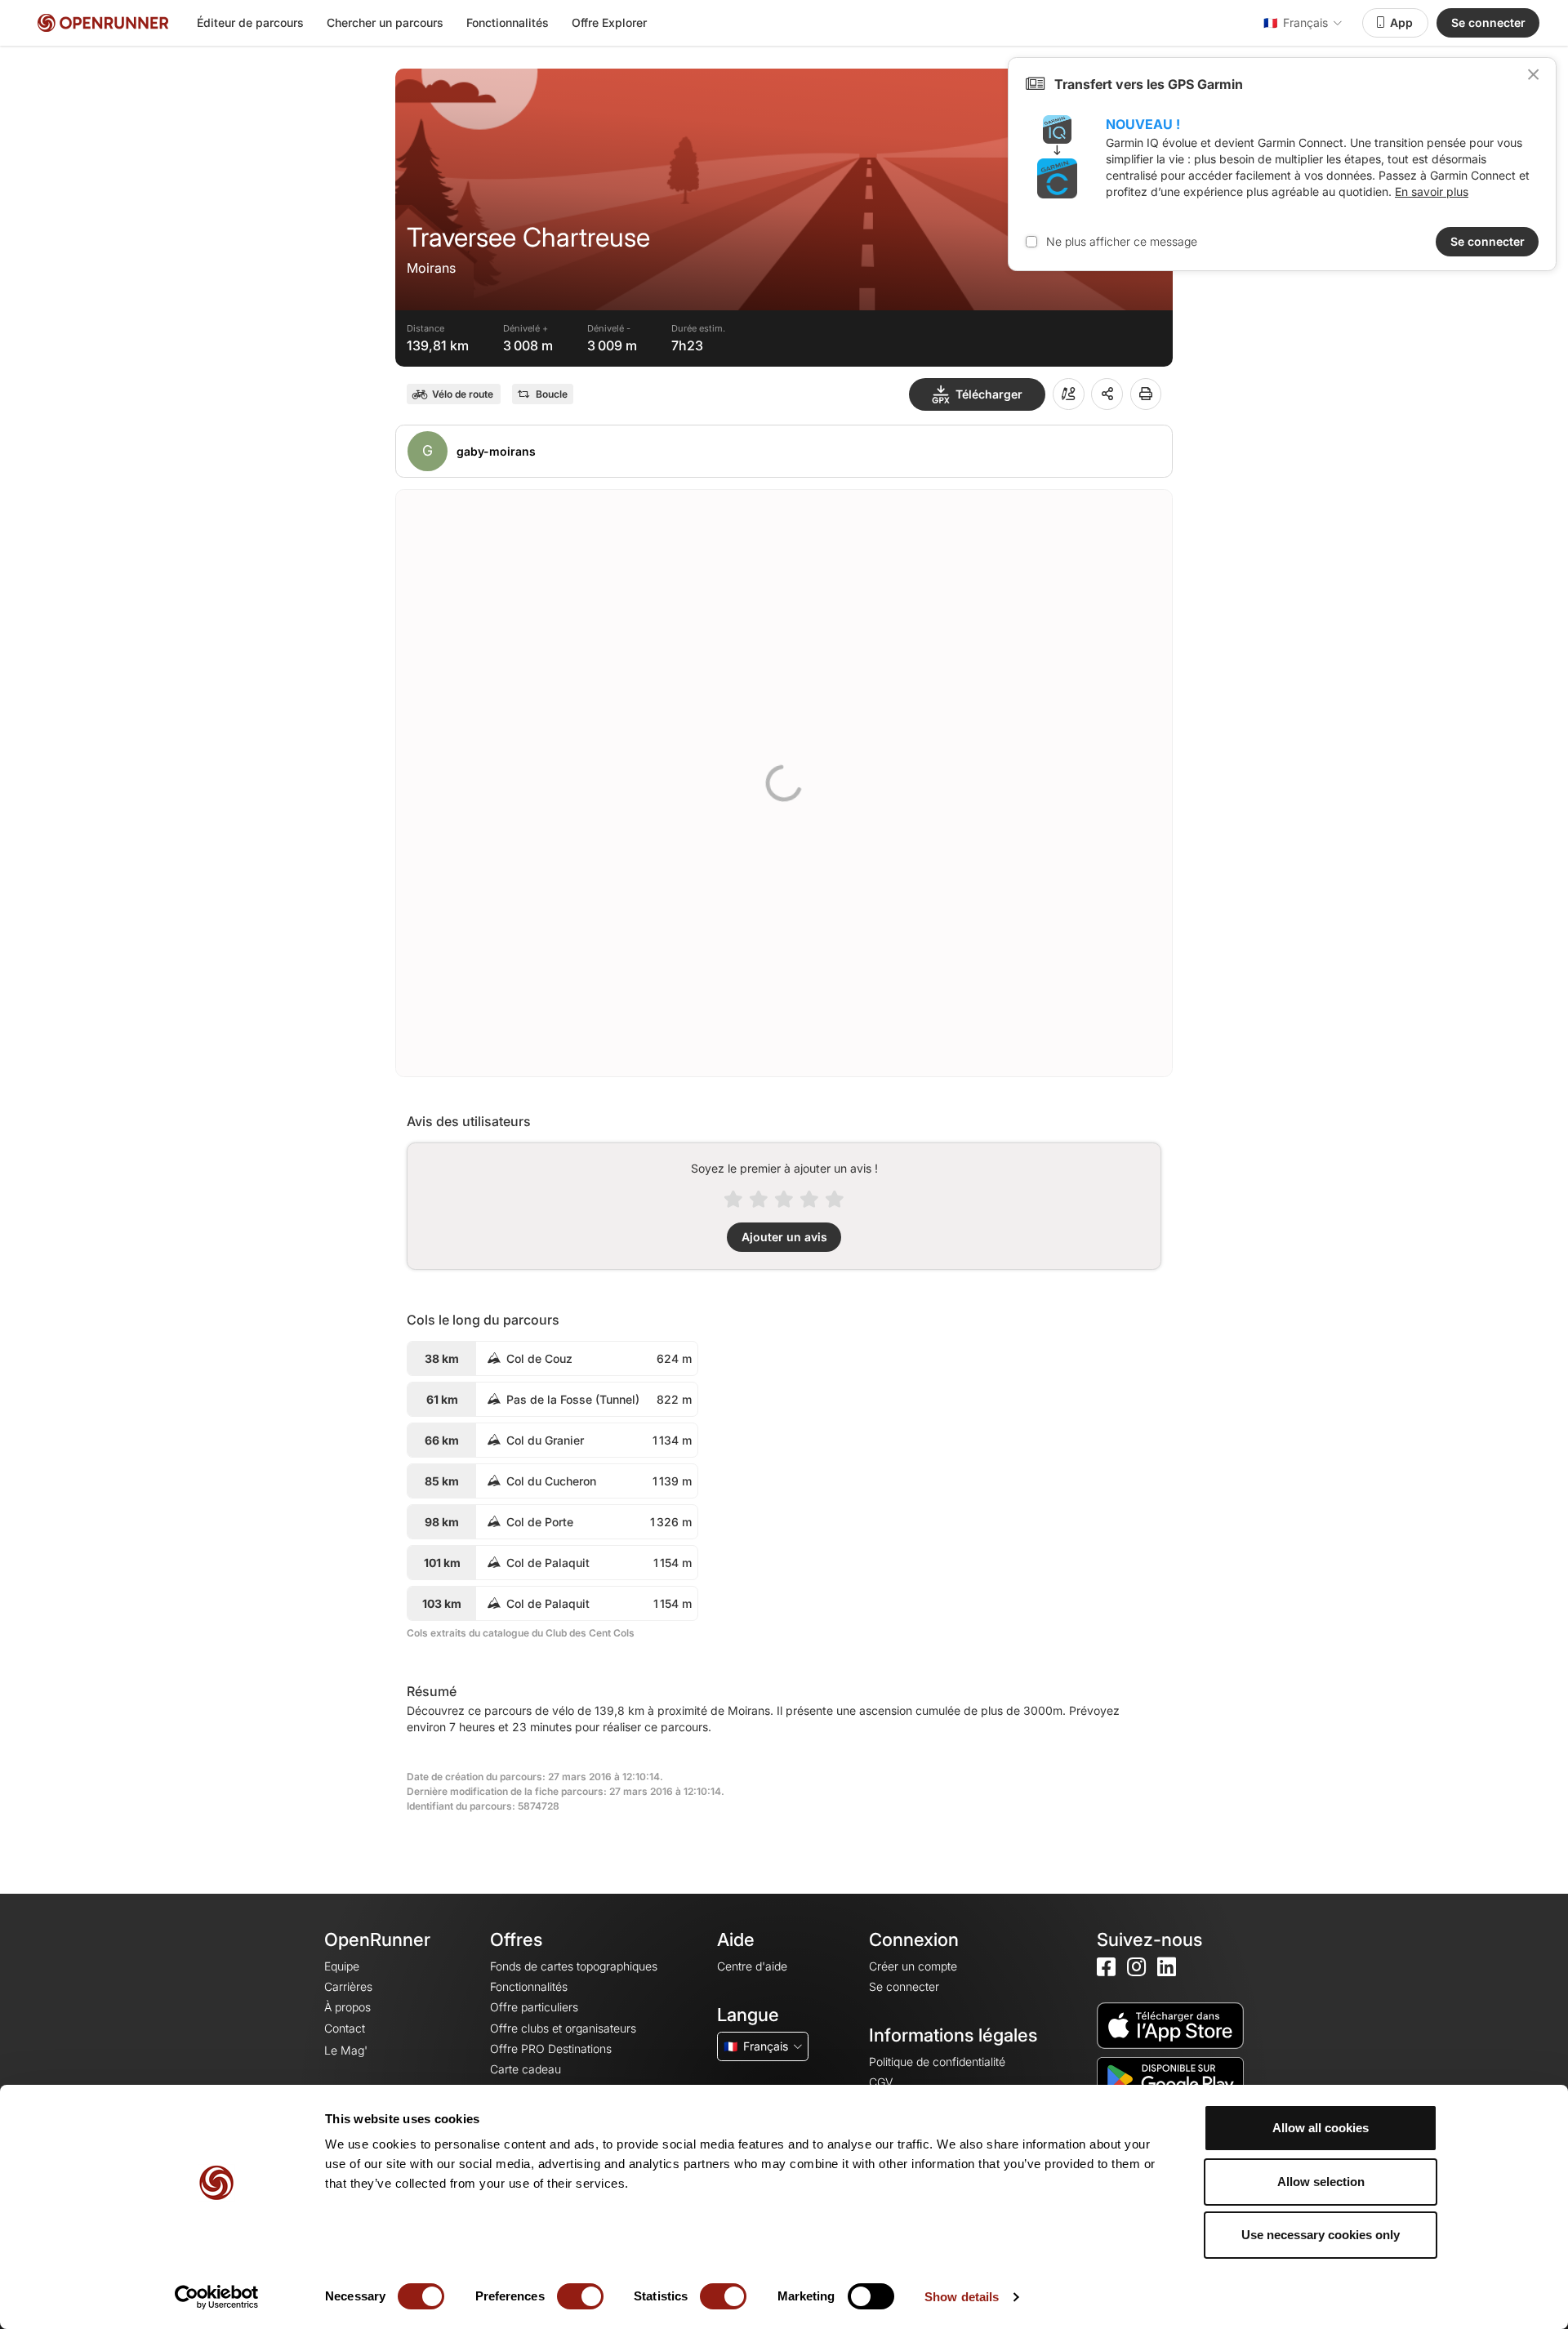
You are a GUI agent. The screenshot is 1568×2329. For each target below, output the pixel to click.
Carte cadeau (526, 2069)
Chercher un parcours (385, 22)
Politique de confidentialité (937, 2062)
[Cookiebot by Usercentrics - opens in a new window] (217, 2297)
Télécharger (989, 394)
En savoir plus (1432, 191)
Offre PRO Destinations (551, 2048)
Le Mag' (346, 2050)
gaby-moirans (496, 451)
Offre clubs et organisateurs (563, 2028)
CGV (881, 2082)
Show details (962, 2297)
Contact (345, 2028)
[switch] (580, 2296)
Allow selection (1321, 2182)
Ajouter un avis (784, 1237)
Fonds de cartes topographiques (574, 1966)
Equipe (342, 1966)
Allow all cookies (1321, 2128)
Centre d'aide (752, 1966)
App (1401, 22)
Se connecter (1488, 22)
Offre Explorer (609, 22)
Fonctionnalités (508, 22)
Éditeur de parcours (250, 22)
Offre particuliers (534, 2007)
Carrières (348, 1986)
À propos (347, 2007)
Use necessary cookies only (1321, 2235)
